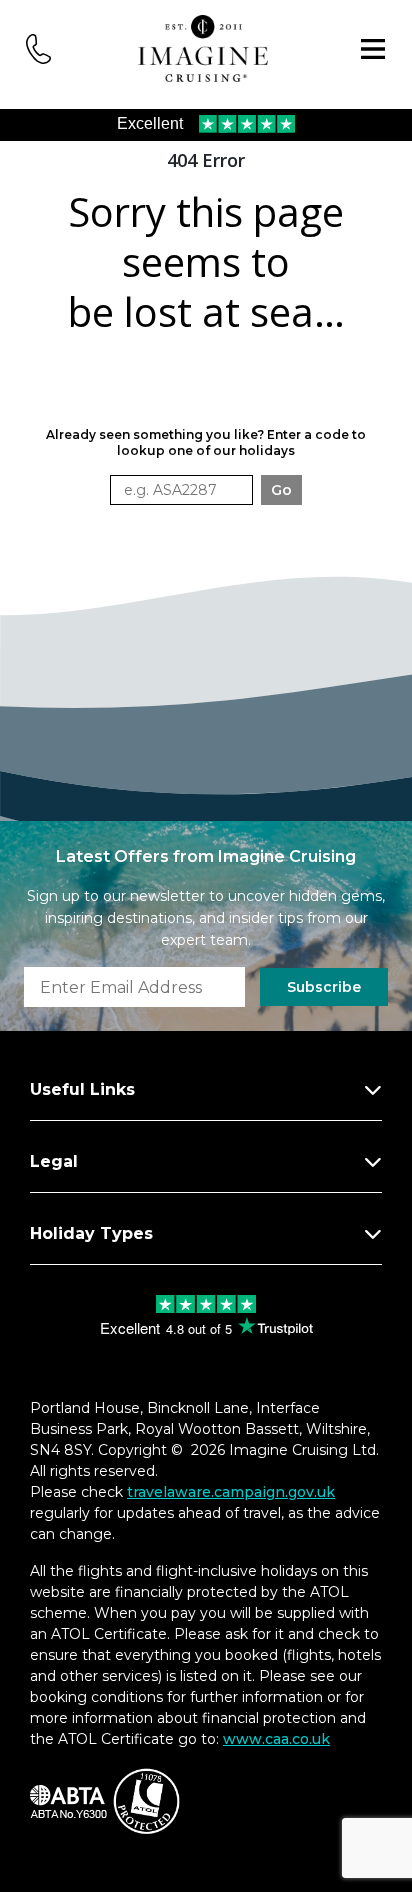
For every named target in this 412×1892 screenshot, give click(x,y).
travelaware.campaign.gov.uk (231, 1492)
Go (281, 490)
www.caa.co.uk (276, 1739)
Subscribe (324, 987)
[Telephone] (39, 47)
